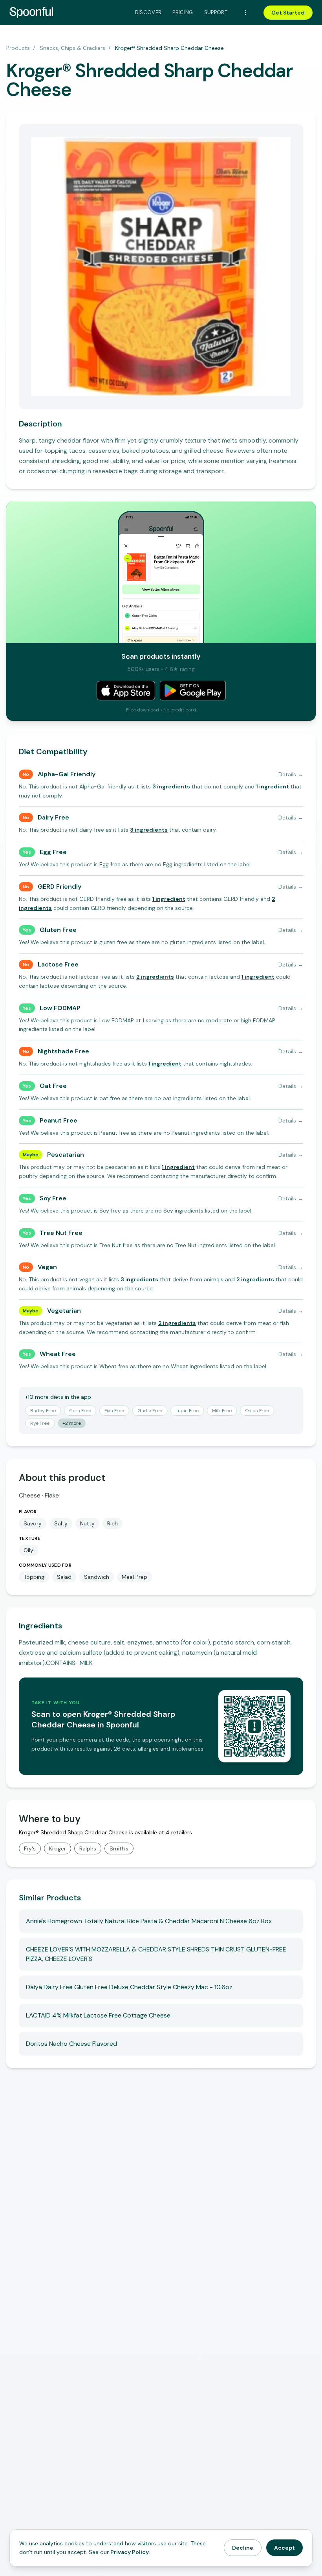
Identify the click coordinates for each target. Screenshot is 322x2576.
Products (18, 48)
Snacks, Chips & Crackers (72, 48)
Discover (148, 12)
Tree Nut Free (61, 1233)
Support (216, 12)
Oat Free (53, 1086)
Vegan (47, 1267)
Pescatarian (66, 1155)
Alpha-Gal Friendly (67, 774)
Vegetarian (64, 1311)
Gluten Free (58, 930)
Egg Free (53, 852)
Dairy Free (53, 817)
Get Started (288, 13)
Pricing (183, 12)
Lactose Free (58, 964)
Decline (243, 2548)
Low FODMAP (60, 1008)
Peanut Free (59, 1120)
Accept (284, 2548)
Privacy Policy (130, 2552)
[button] (171, 786)
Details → (291, 774)
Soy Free (53, 1198)
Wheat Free (58, 1354)
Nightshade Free (63, 1051)
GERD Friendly (59, 887)
